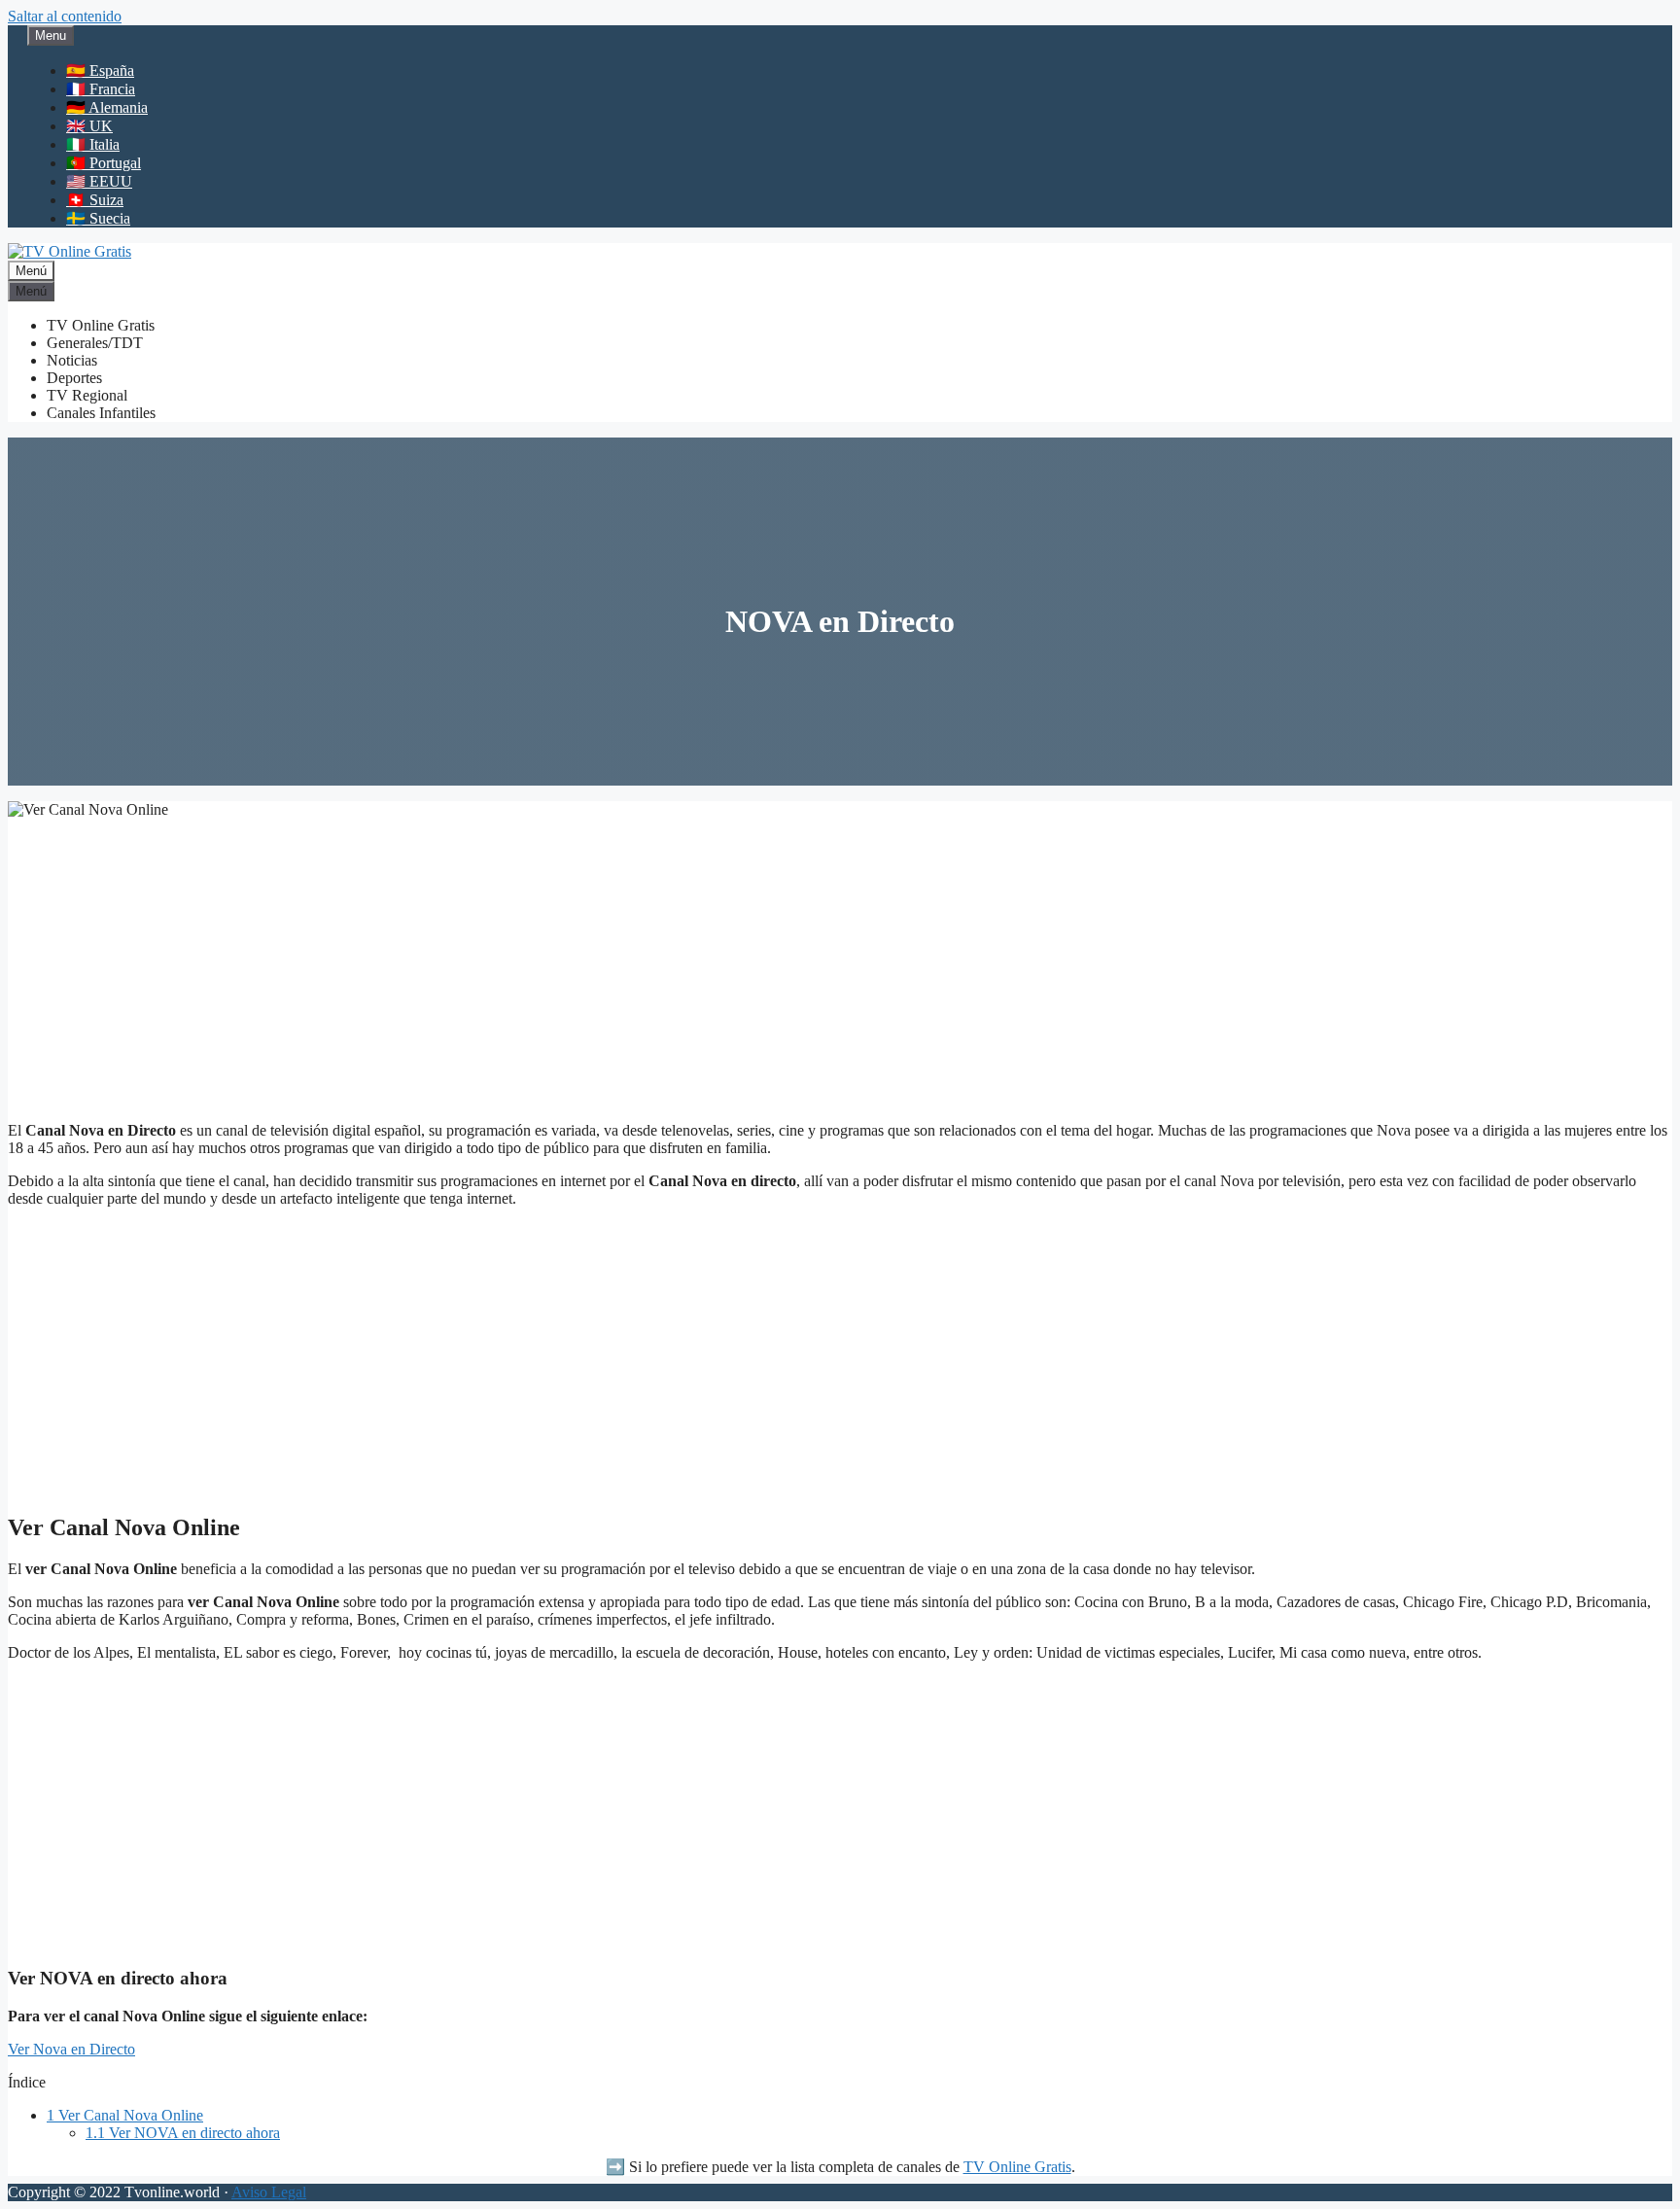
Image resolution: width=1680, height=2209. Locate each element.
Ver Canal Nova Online (125, 2115)
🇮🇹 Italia (93, 144)
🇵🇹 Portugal (104, 163)
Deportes (74, 378)
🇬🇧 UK (89, 126)
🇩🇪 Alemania (107, 107)
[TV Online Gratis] (70, 251)
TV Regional (87, 395)
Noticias (72, 360)
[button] (71, 2049)
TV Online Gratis (101, 325)
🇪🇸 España (100, 70)
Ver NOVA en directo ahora (183, 2133)
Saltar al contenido (65, 16)
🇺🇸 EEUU (99, 181)
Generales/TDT (95, 343)
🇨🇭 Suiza (95, 200)
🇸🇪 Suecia (98, 218)
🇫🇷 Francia (101, 89)
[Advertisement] (840, 970)
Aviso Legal (269, 2192)
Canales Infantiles (101, 413)
